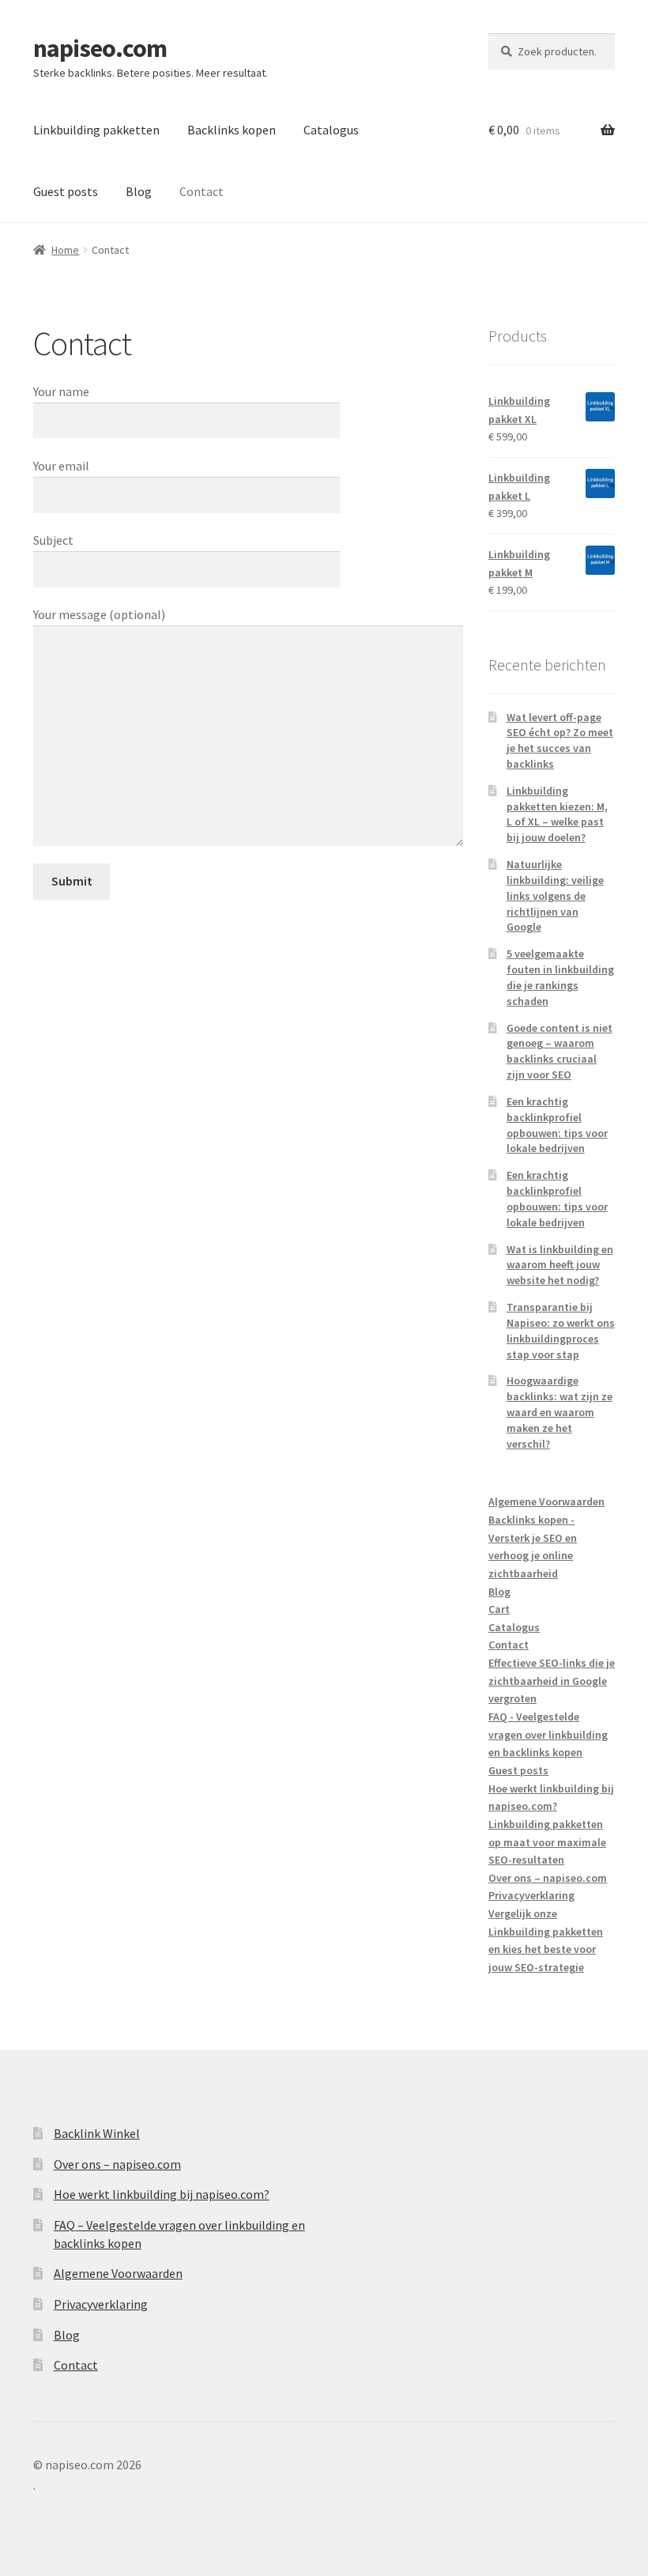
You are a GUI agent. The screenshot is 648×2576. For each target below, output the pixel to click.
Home (65, 250)
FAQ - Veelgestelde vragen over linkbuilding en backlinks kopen (548, 1734)
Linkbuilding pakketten (96, 130)
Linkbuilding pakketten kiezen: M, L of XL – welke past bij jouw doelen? (557, 814)
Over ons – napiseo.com (548, 1878)
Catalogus (331, 130)
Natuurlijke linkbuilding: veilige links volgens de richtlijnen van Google (555, 895)
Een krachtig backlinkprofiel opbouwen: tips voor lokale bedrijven (557, 1125)
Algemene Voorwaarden (546, 1501)
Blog (139, 191)
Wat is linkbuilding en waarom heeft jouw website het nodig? (560, 1265)
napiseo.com (100, 48)
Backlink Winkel (97, 2133)
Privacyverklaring (531, 1895)
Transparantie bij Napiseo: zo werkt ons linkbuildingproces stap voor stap (561, 1330)
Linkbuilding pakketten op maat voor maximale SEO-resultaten (547, 1842)
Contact (202, 191)
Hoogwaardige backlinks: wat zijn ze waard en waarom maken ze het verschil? (559, 1412)
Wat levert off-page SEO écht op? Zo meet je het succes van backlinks (560, 740)
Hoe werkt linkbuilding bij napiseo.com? (162, 2194)
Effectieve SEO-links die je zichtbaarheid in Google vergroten (552, 1681)
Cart (499, 1609)
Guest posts (66, 191)
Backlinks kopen (232, 130)
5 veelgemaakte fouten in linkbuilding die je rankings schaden (560, 977)
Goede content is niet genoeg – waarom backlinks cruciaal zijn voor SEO (559, 1051)
